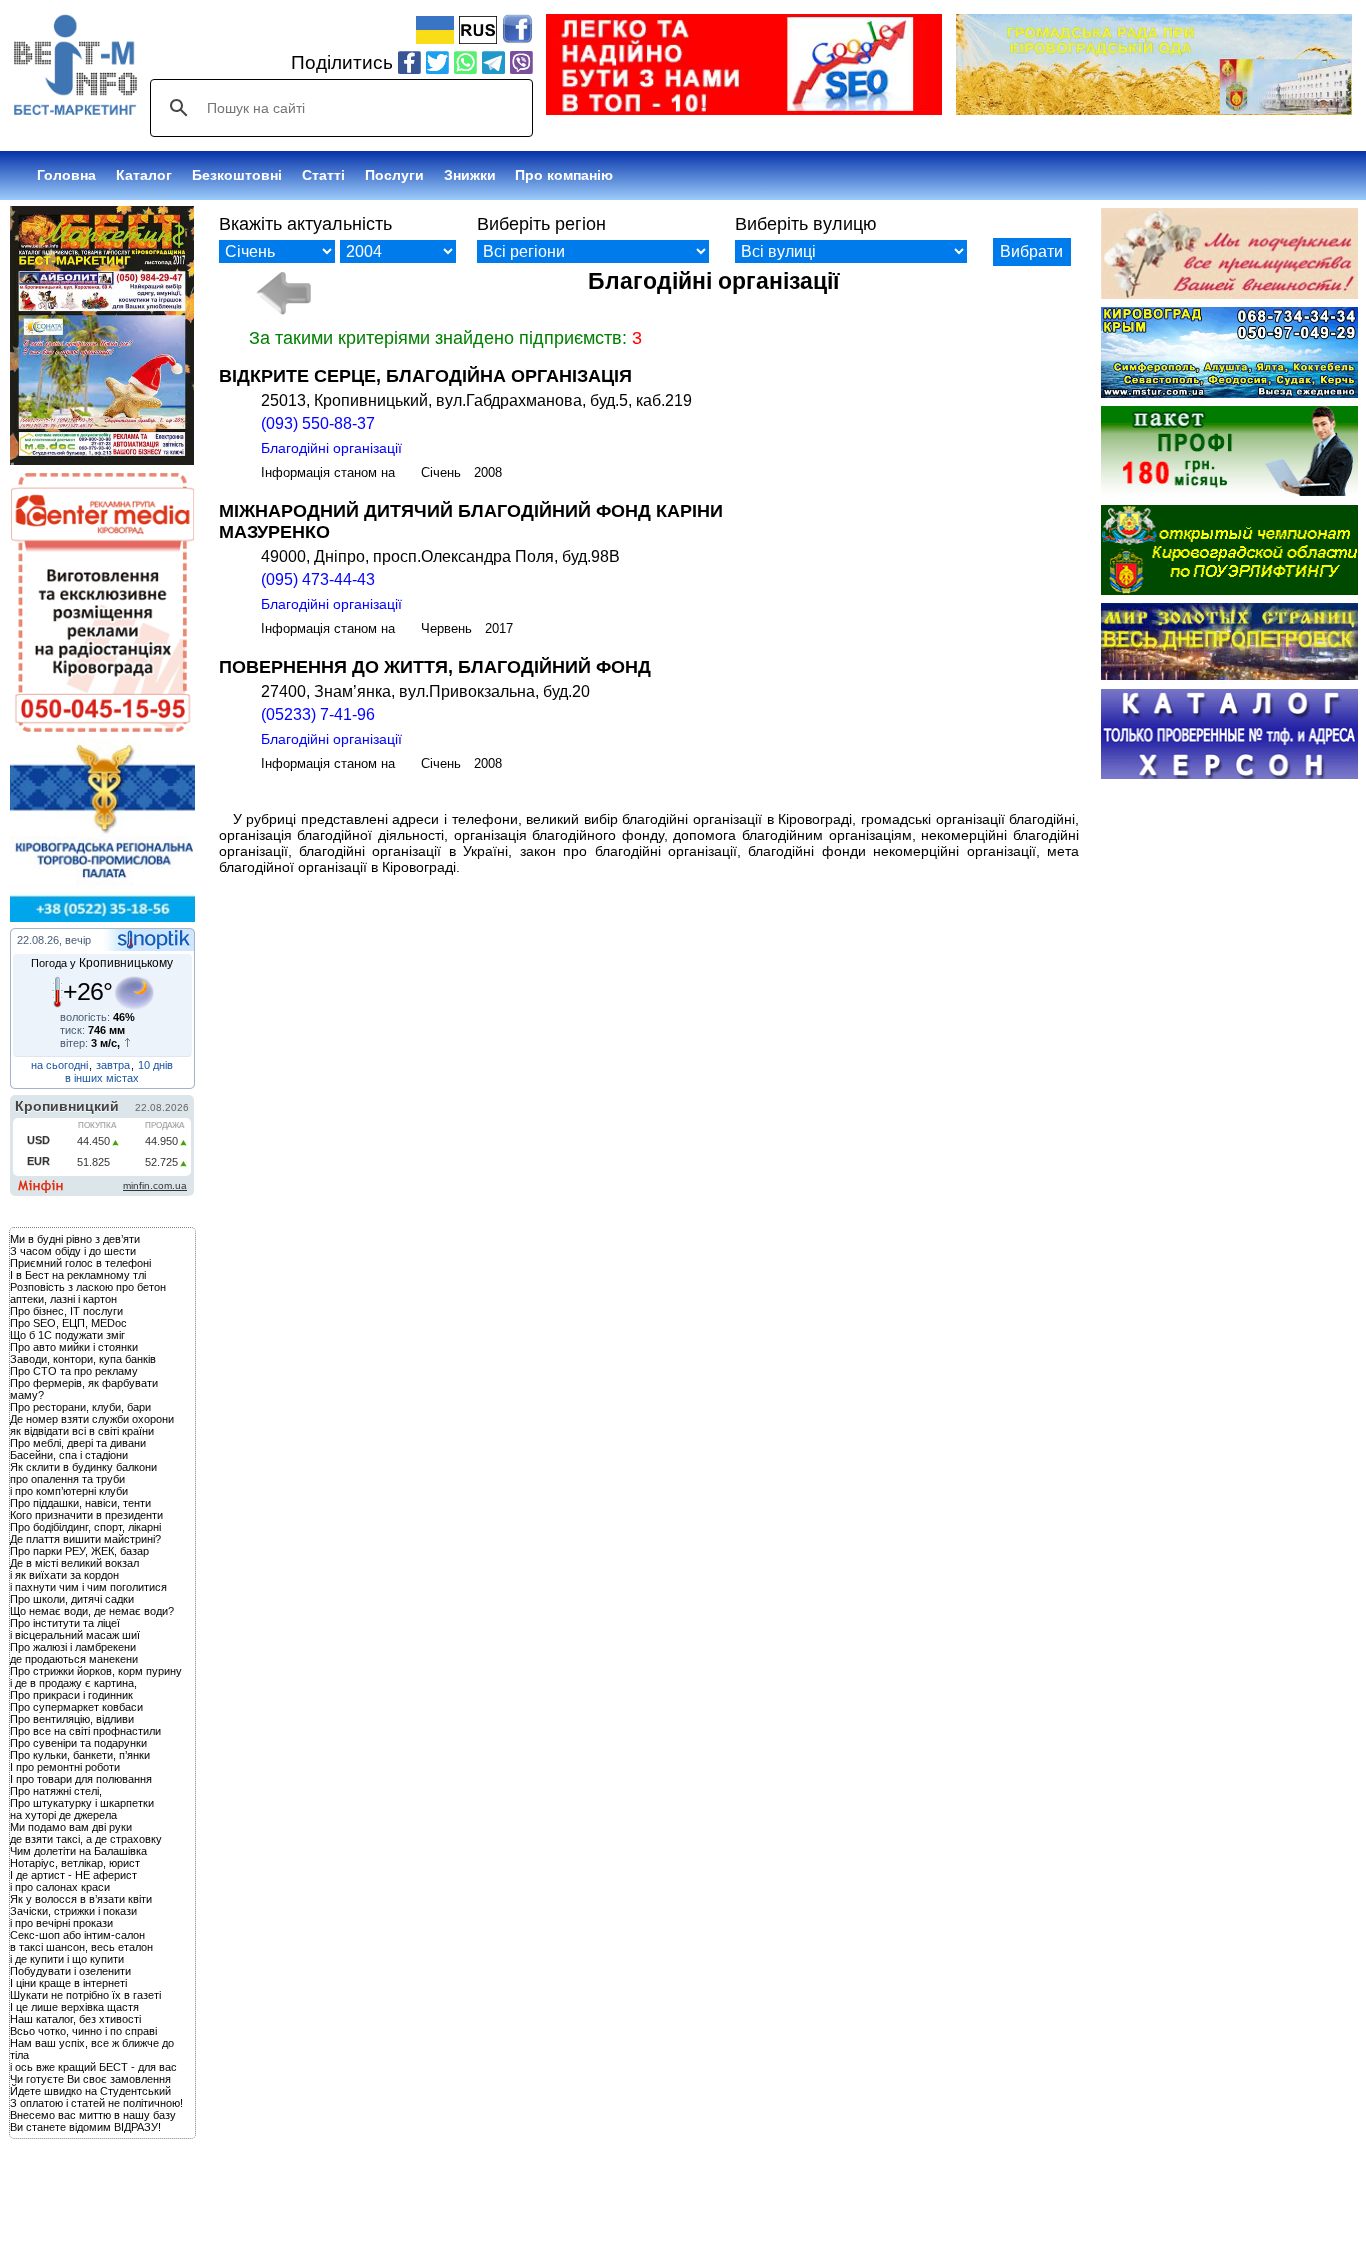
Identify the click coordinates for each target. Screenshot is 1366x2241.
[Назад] (283, 293)
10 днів (155, 1065)
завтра (113, 1065)
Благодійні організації (331, 448)
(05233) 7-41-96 (318, 714)
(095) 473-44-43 (318, 579)
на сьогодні (59, 1065)
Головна (66, 175)
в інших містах (102, 1078)
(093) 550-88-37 (318, 423)
